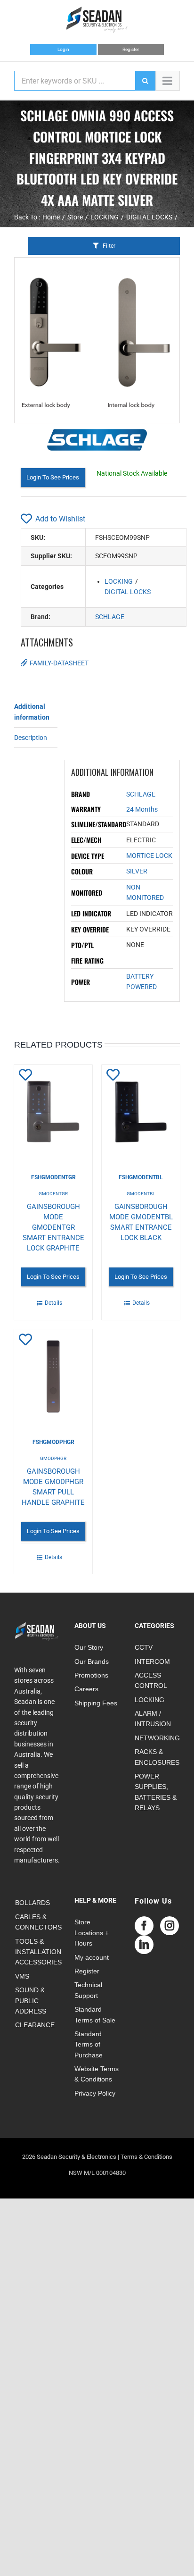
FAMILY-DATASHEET (59, 663)
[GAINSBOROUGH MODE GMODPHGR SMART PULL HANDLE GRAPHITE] (53, 1376)
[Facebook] (144, 1926)
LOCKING (119, 581)
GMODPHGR (53, 1458)
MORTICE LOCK (149, 856)
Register (131, 49)
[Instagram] (170, 1926)
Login (63, 49)
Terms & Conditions (146, 2157)
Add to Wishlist (60, 519)
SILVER (137, 871)
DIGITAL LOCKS (128, 592)
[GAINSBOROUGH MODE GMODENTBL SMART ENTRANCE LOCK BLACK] (141, 1112)
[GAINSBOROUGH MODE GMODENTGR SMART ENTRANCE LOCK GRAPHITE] (53, 1112)
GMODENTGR (53, 1194)
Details (53, 1303)
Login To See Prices (53, 477)
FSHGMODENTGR (53, 1177)
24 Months (142, 809)
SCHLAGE (110, 617)
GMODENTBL (141, 1194)
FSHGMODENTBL (141, 1177)
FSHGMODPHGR (53, 1442)
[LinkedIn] (144, 1945)
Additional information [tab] (32, 712)
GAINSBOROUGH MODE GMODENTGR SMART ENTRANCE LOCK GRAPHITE (53, 1227)
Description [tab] (31, 738)
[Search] (145, 81)
